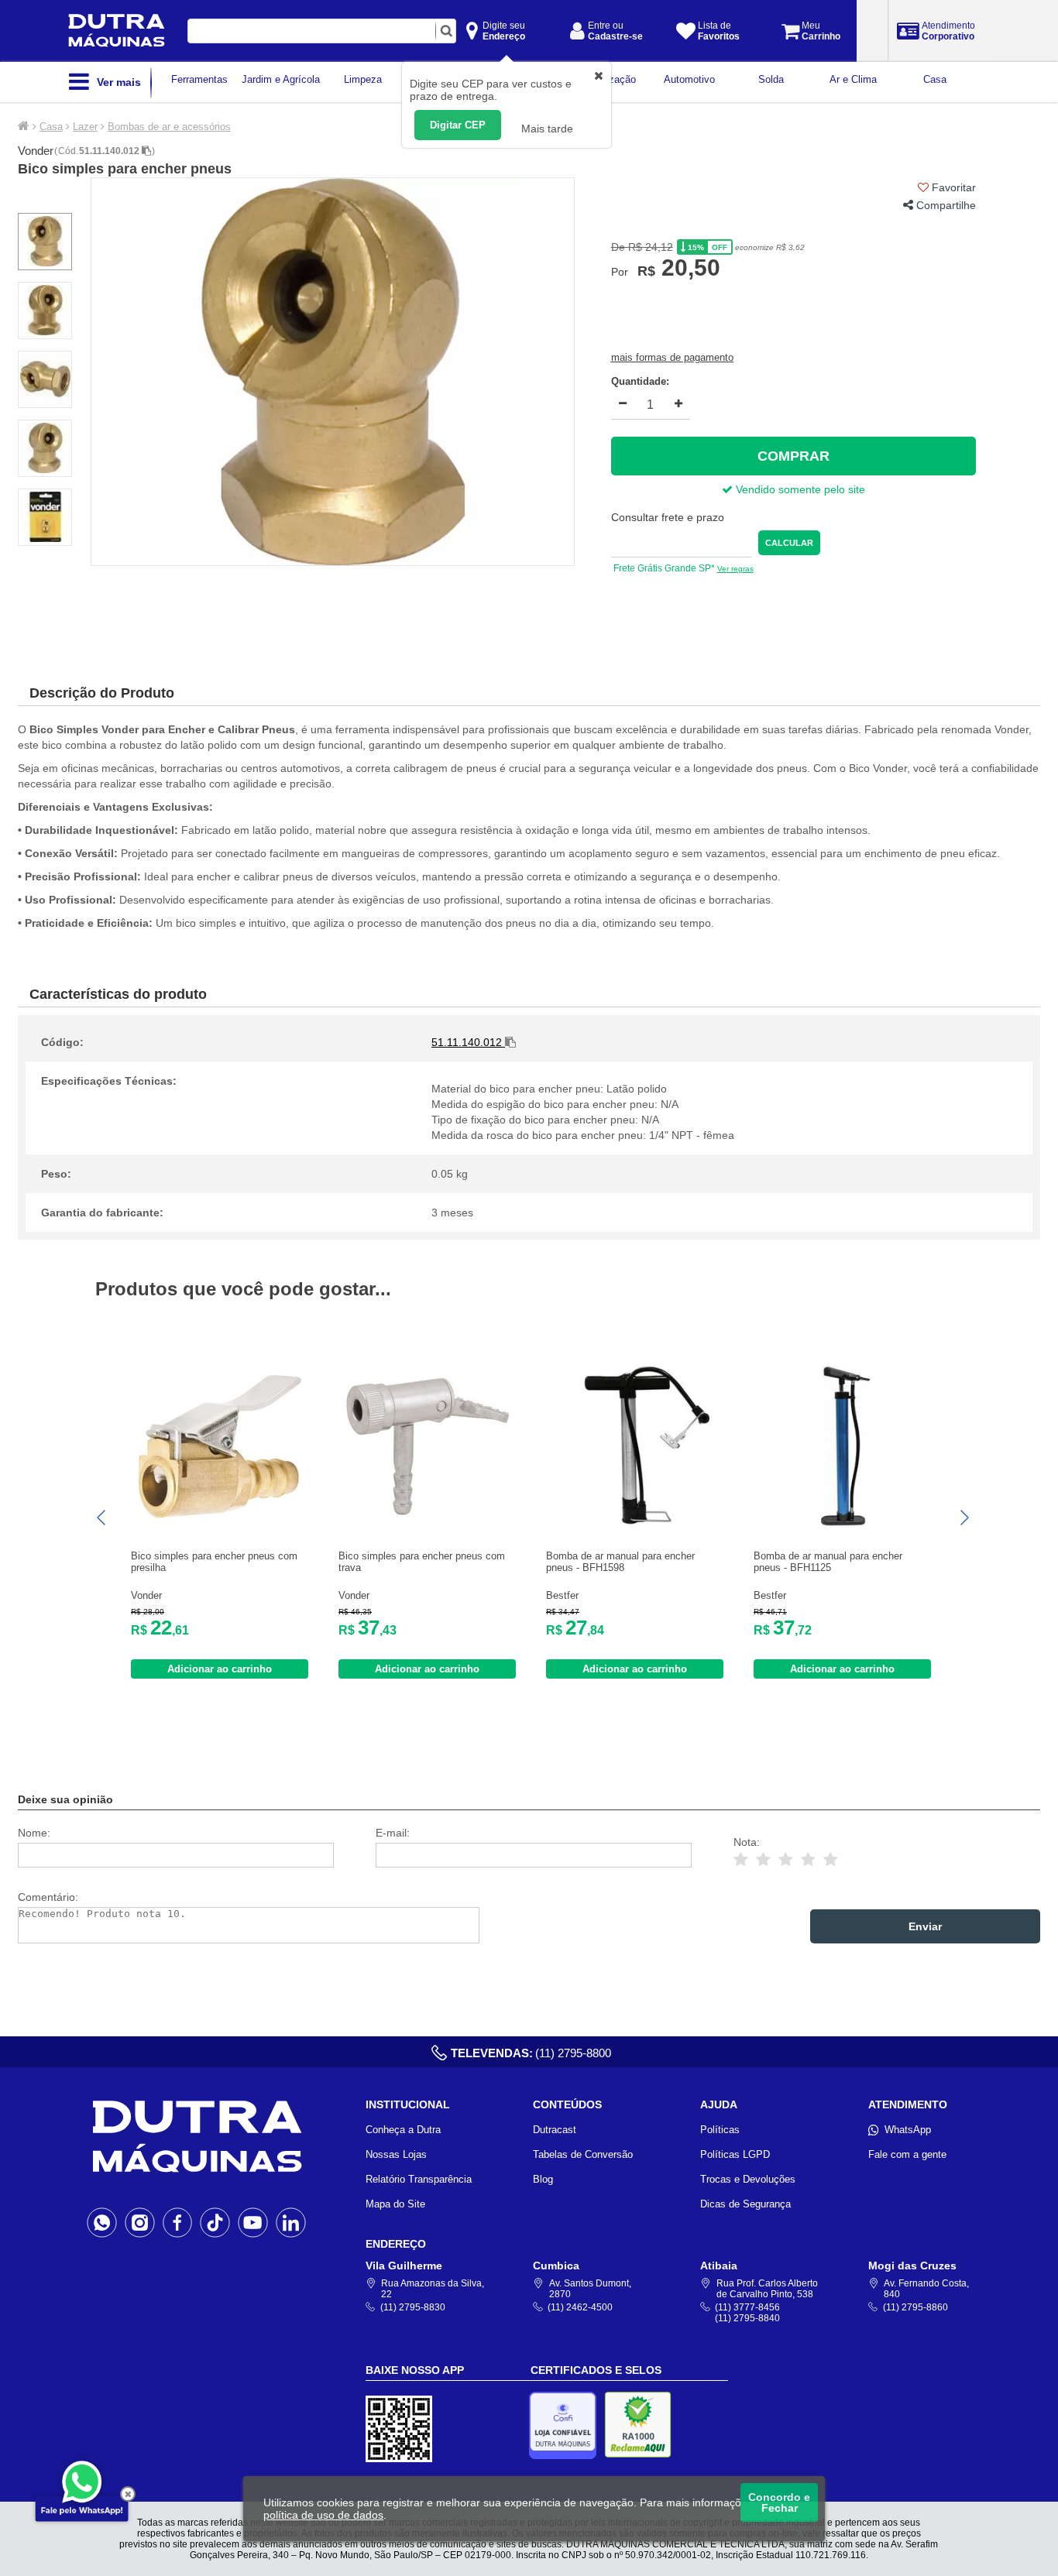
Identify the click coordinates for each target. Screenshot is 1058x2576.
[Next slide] (964, 1518)
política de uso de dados (323, 2515)
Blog (543, 2179)
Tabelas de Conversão (583, 2154)
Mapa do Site (395, 2204)
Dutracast (555, 2130)
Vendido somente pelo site (799, 489)
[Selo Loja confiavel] (567, 2425)
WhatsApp (908, 2130)
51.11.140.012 (110, 151)
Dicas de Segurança (745, 2204)
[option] (333, 372)
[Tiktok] (215, 2222)
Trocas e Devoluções (748, 2179)
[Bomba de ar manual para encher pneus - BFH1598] (635, 1524)
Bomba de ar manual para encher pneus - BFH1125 (828, 1562)
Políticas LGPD (735, 2154)
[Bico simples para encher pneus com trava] (428, 1524)
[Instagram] (140, 2222)
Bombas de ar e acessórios (169, 127)
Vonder (36, 151)
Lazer (85, 127)
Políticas (720, 2130)
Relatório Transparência (419, 2179)
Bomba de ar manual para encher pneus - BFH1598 (620, 1562)
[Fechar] (128, 2494)
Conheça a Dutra (403, 2130)
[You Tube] (253, 2222)
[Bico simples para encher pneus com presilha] (220, 1524)
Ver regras (735, 569)
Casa (51, 127)
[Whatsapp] (102, 2222)
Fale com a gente (907, 2154)
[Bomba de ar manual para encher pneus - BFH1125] (843, 1524)
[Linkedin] (291, 2222)
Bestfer (562, 1595)
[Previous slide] (102, 1518)
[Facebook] (178, 2222)
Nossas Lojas (396, 2154)
